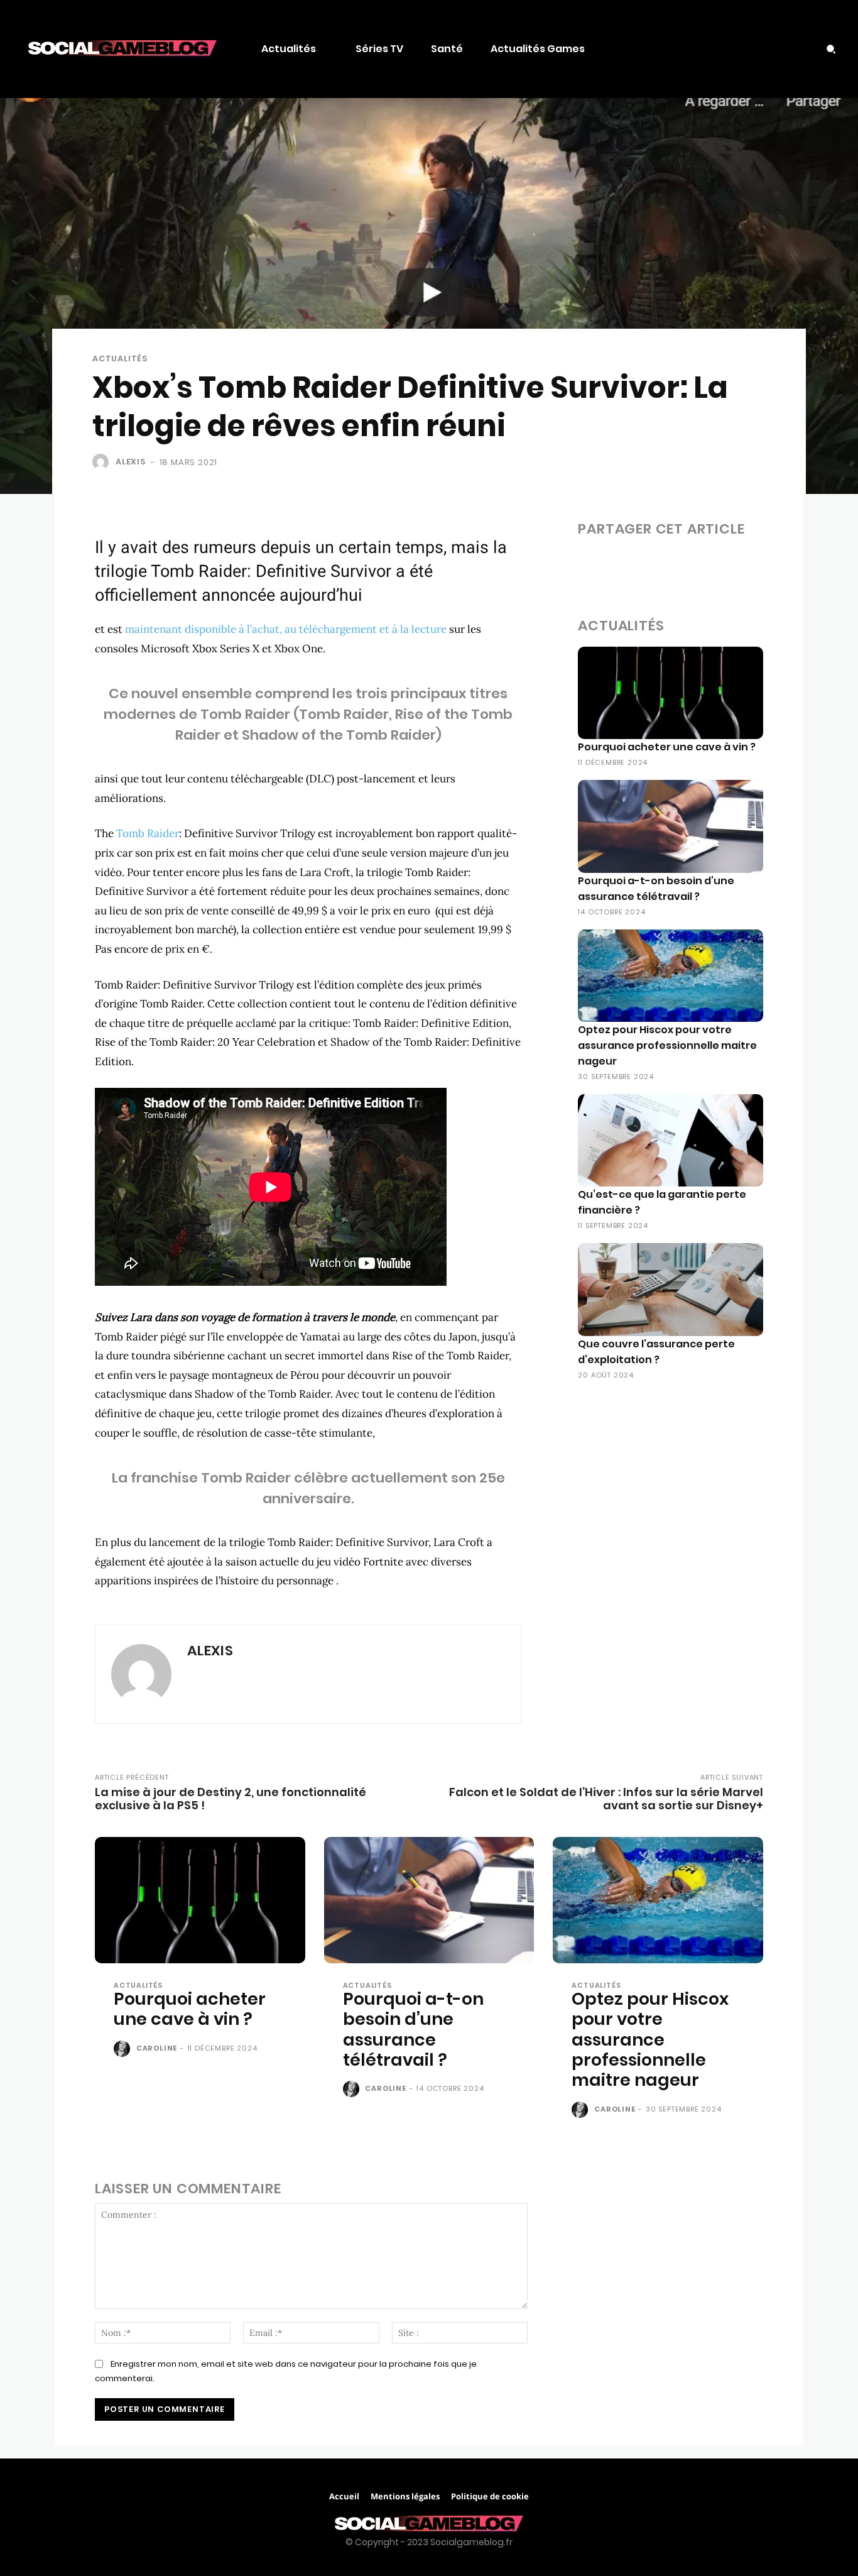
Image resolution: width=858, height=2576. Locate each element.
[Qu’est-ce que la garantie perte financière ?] (671, 1140)
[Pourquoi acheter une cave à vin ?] (671, 693)
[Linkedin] (648, 564)
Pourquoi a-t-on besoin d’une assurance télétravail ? (413, 2029)
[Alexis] (103, 462)
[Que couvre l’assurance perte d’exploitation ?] (671, 1289)
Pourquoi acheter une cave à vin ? (667, 747)
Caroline (157, 2048)
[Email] (677, 564)
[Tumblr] (706, 564)
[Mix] (764, 564)
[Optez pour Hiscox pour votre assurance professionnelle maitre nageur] (671, 976)
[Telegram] (735, 564)
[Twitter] (805, 49)
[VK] (793, 564)
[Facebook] (754, 49)
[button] (831, 49)
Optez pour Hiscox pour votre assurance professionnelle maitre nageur (667, 1045)
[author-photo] (124, 2049)
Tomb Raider (148, 833)
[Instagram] (779, 49)
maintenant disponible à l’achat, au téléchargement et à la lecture (286, 629)
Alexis (131, 462)
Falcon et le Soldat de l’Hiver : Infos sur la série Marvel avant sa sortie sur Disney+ (606, 1799)
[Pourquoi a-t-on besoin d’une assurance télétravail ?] (671, 826)
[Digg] (822, 564)
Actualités (120, 359)
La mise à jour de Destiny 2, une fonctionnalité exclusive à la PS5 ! (231, 1799)
